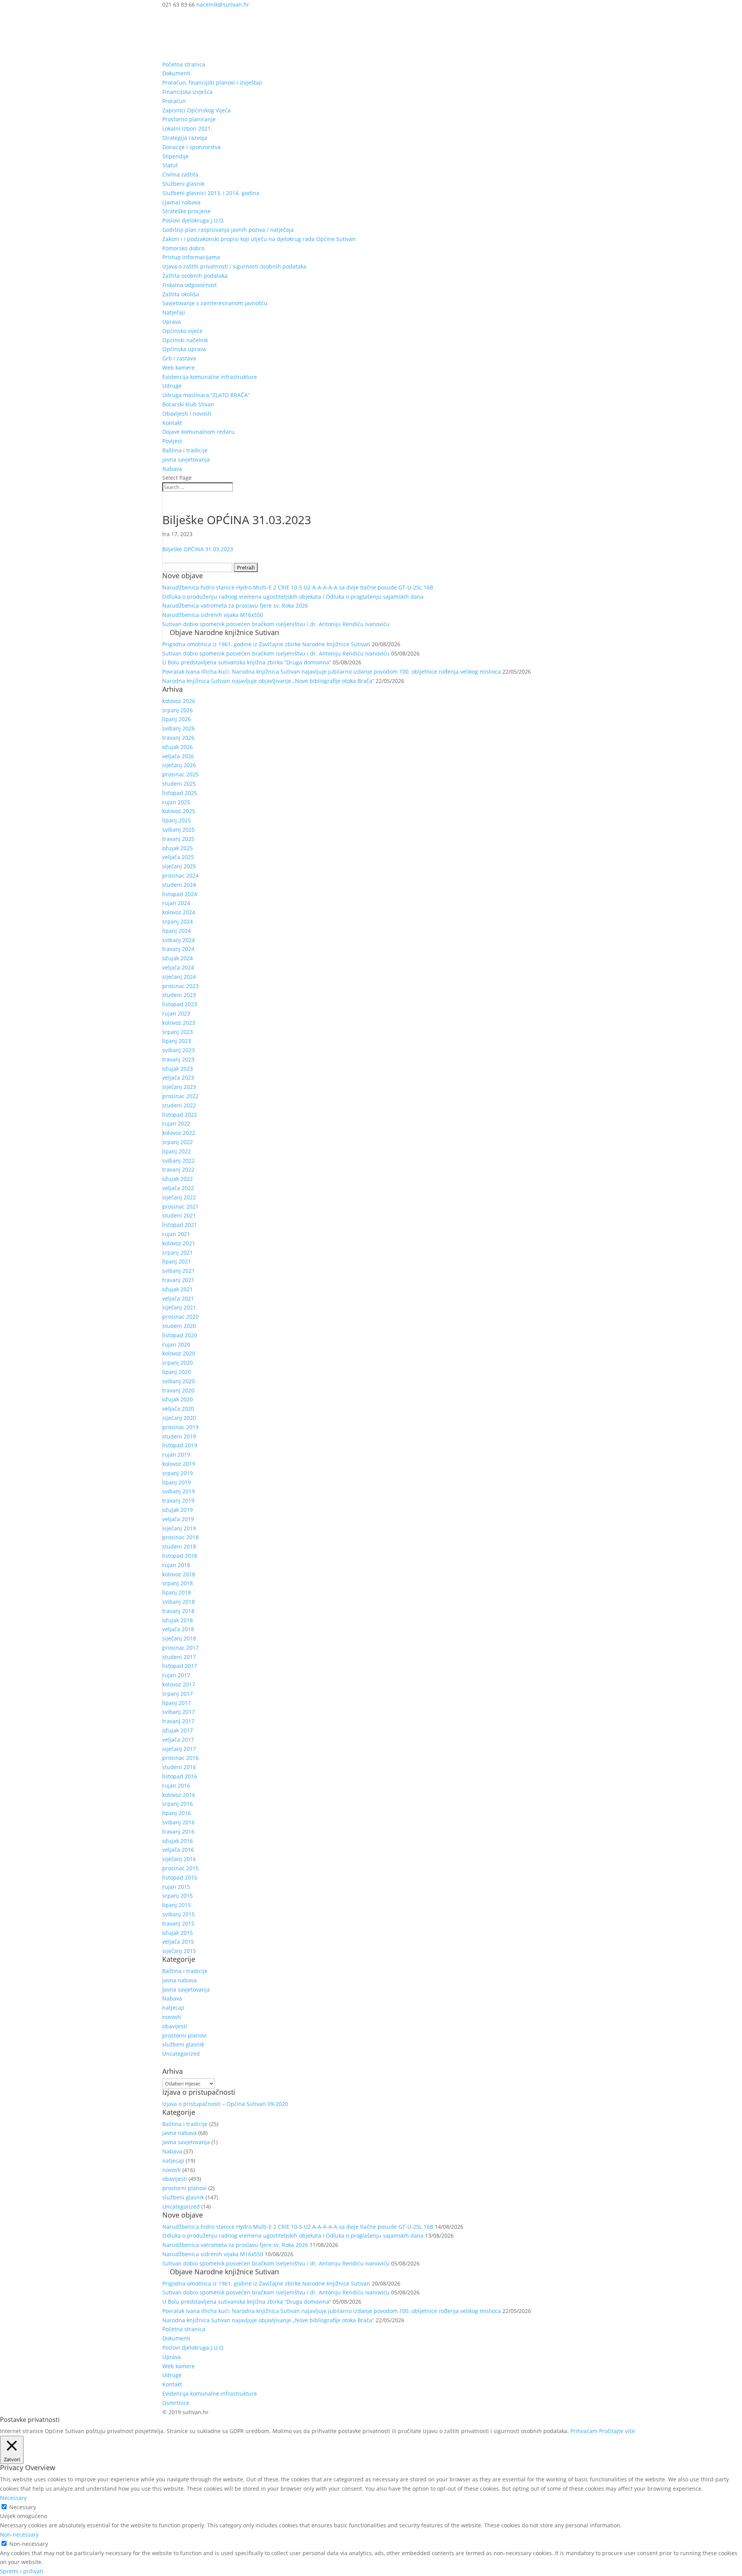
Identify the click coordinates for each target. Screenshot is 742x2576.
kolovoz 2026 (179, 701)
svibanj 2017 (179, 1712)
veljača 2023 (178, 1077)
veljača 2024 (178, 967)
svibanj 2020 (179, 1381)
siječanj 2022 (179, 1197)
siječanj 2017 (179, 1749)
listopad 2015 (180, 1877)
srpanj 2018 (178, 1583)
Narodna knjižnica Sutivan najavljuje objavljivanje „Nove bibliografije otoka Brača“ (268, 681)
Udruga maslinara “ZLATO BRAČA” (206, 395)
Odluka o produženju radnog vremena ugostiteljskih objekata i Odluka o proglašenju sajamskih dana (293, 597)
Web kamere (179, 368)
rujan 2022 (176, 1123)
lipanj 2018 (177, 1592)
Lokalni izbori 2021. (187, 128)
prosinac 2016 (180, 1758)
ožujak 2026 (178, 747)
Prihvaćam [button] (584, 2431)
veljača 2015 (178, 1942)
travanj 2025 (178, 839)
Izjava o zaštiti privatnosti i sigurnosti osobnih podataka (234, 266)
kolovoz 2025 (179, 811)
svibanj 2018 (179, 1602)
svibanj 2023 (179, 1050)
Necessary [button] (13, 2498)
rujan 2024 (176, 903)
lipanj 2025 (177, 820)
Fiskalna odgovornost (190, 285)
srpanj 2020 (178, 1363)
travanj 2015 (178, 1923)
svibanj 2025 (179, 830)
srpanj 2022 (178, 1142)
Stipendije (175, 156)
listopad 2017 (180, 1666)
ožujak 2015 (178, 1933)
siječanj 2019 (179, 1528)
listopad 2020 (180, 1335)
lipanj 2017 (177, 1703)
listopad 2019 (180, 1445)
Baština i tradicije (185, 450)
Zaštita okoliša (181, 294)
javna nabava (180, 1980)
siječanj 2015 (179, 1951)
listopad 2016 (180, 1776)
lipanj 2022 (177, 1151)
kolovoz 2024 (179, 912)
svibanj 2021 (179, 1271)
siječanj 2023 (179, 1087)
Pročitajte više (617, 2431)
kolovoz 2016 (179, 1795)
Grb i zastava (179, 358)
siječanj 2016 (179, 1859)
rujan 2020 (176, 1344)
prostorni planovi (185, 2035)
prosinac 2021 (180, 1206)
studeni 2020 (179, 1326)
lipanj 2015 (177, 1905)
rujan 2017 (176, 1675)
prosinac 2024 (180, 875)
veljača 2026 (178, 756)
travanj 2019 (178, 1500)
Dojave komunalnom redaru (198, 432)
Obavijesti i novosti (187, 413)
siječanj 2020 (179, 1418)
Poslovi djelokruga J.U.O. (193, 220)
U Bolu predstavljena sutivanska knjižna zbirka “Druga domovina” (247, 662)
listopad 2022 (180, 1115)
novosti (172, 2017)
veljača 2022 (178, 1188)
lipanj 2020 (177, 1372)
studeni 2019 (179, 1436)
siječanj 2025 (179, 866)
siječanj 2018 (179, 1638)
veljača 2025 (178, 857)
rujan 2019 (176, 1454)
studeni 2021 (179, 1215)
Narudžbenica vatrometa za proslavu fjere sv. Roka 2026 (235, 605)
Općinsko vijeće (182, 331)
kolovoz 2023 (179, 1023)
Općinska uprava (184, 349)
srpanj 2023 (178, 1032)
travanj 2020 (178, 1390)
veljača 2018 (178, 1629)
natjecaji (173, 2008)
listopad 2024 (180, 894)
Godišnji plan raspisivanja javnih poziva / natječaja (228, 230)
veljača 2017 (178, 1740)
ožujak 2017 (178, 1730)
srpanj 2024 (178, 921)
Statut (170, 165)
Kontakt (172, 423)
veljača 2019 (178, 1519)
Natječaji (174, 312)
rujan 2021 (176, 1234)
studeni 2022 (179, 1105)
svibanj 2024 (179, 940)
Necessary (23, 2507)
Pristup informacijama (191, 257)
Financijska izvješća (187, 92)
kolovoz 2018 (179, 1574)
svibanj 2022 (179, 1161)
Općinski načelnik (185, 340)
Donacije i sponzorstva (191, 147)
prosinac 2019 (180, 1427)
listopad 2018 (180, 1556)
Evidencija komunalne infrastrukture (210, 377)
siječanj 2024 (179, 977)
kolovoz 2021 (179, 1243)
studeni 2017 (179, 1657)
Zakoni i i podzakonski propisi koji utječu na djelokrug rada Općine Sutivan (259, 239)
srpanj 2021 (178, 1252)
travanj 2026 (178, 738)
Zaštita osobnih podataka (195, 276)
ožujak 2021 (178, 1289)
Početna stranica (184, 64)
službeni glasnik (183, 2044)
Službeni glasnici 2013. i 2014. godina (211, 193)
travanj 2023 (178, 1059)
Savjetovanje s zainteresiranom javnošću (215, 303)
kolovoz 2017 (179, 1684)
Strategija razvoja (185, 138)
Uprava (172, 322)
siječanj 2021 (179, 1307)
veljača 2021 (178, 1298)
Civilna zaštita (180, 174)
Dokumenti (176, 73)
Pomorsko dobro (183, 248)
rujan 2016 (176, 1786)
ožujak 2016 (178, 1841)
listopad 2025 (180, 793)
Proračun (174, 101)
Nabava (172, 469)
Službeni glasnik (183, 184)
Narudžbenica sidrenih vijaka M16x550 (213, 615)
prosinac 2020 (180, 1317)
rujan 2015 (176, 1887)
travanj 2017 (178, 1721)
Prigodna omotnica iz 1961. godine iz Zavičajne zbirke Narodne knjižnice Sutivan (266, 644)
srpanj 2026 (178, 710)
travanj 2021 (178, 1280)
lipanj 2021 (177, 1261)
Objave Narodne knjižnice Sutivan (224, 632)
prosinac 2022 (180, 1096)
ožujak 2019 (178, 1510)
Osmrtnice (176, 2403)
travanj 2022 (178, 1169)
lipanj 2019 (177, 1482)
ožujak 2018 (178, 1620)
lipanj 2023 (177, 1041)
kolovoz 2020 (179, 1353)
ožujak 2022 (178, 1179)
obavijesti (175, 2026)
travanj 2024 (178, 949)
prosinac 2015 (180, 1868)
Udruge (172, 386)
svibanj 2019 (179, 1491)
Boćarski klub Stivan (188, 404)
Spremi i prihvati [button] (22, 2571)
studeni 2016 (179, 1767)
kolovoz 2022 (179, 1133)
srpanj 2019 (178, 1473)
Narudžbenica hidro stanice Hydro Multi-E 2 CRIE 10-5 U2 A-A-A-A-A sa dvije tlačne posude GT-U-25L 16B (298, 587)
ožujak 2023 (178, 1069)
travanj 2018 (178, 1611)
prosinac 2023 (180, 986)
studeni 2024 (179, 885)
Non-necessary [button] (19, 2534)
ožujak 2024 (178, 958)
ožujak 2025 (178, 848)
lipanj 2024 (177, 931)
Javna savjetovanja (186, 459)
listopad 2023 (180, 1004)
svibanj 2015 (179, 1914)
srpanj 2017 (178, 1694)
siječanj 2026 (179, 765)
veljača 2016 (178, 1850)
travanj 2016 (178, 1831)
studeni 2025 (179, 784)
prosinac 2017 (180, 1648)
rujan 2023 (176, 1013)
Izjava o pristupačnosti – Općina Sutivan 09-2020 (225, 2104)
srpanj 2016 (178, 1804)
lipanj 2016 (177, 1813)
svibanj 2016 (179, 1822)
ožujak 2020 (178, 1399)
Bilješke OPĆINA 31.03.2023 (198, 549)
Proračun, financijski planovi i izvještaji (212, 82)
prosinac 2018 (180, 1537)
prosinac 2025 (180, 774)
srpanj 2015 (178, 1896)
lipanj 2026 (177, 719)
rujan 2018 (176, 1565)
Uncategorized (181, 2054)
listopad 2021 (180, 1225)
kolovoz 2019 (179, 1464)
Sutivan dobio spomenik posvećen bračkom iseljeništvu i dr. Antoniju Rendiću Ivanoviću (276, 624)
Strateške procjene (186, 211)
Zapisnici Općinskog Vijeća (197, 110)
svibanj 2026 (179, 728)
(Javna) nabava (181, 202)
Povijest (172, 441)
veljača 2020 (178, 1409)
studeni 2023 (179, 995)
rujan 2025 (176, 802)
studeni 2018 (179, 1546)
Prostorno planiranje (189, 119)
